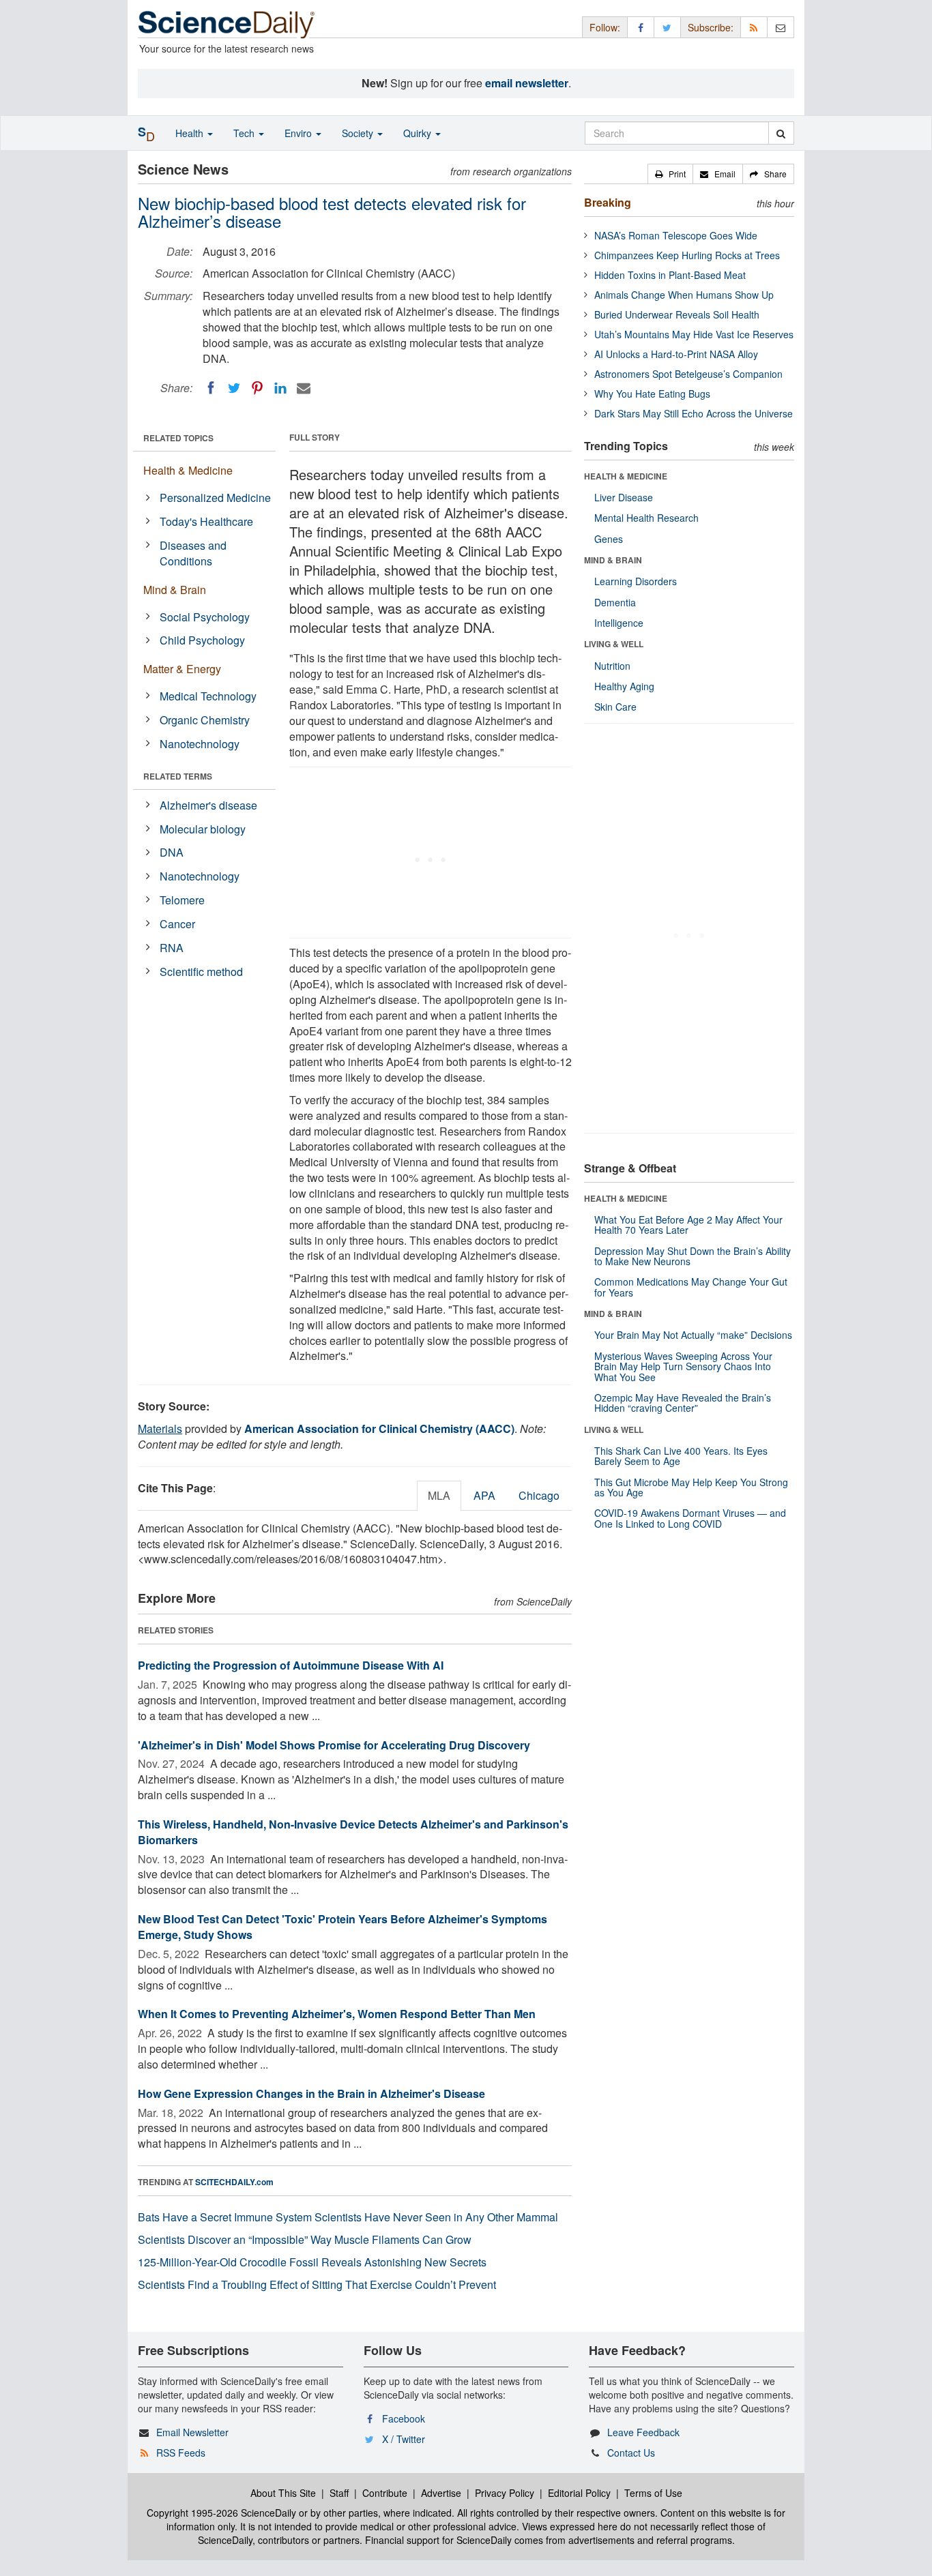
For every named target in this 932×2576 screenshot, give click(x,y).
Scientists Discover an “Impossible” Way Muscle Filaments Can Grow (305, 2239)
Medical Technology (208, 696)
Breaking (608, 202)
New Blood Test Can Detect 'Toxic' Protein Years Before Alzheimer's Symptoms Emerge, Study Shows (343, 1927)
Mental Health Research (646, 518)
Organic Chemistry (205, 720)
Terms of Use (653, 2493)
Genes (609, 539)
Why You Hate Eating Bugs (652, 394)
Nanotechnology (200, 744)
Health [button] (191, 133)
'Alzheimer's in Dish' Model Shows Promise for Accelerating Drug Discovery (334, 1745)
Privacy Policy (505, 2493)
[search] (781, 133)
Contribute (385, 2493)
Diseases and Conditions (193, 553)
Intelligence (619, 623)
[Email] (304, 388)
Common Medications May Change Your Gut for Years (691, 1287)
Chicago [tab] (539, 1495)
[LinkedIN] (280, 388)
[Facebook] (211, 388)
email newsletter (527, 83)
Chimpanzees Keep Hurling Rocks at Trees (687, 255)
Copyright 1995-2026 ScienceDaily (221, 2513)
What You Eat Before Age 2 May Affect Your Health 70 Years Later (688, 1225)
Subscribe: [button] (711, 27)
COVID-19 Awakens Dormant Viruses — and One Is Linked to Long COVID (690, 1518)
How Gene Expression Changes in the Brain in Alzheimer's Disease (311, 2093)
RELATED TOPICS (178, 438)
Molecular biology (203, 829)
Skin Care (615, 707)
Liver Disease (624, 497)
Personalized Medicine (215, 498)
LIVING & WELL (614, 644)
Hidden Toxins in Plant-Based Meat (670, 275)
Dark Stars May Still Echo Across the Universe (694, 413)
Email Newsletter (192, 2432)
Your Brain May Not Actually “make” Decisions (693, 1335)
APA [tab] (484, 1495)
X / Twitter (404, 2439)
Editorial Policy (579, 2493)
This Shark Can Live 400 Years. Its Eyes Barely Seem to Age (681, 1456)
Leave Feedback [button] (643, 2432)
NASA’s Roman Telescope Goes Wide (676, 235)
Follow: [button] (605, 27)
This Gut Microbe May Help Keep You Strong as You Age (691, 1487)
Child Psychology (202, 640)
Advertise (441, 2493)
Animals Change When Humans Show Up (684, 295)
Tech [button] (245, 133)
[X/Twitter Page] (667, 27)
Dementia (615, 602)
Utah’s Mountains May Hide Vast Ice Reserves (694, 334)
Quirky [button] (419, 133)
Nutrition (612, 666)
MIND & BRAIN (613, 560)
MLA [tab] (439, 1495)
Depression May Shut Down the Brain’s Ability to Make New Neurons (693, 1256)
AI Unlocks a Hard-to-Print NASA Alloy (676, 354)
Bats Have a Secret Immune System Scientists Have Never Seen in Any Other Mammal (348, 2217)
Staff (339, 2493)
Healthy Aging (624, 686)
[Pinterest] (257, 388)
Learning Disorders (636, 581)
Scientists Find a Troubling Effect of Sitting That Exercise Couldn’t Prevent (317, 2284)
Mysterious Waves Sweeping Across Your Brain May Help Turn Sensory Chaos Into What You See (683, 1366)
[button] (670, 174)
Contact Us (631, 2453)
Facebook (404, 2418)
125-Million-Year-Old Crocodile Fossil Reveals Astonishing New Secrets (312, 2262)
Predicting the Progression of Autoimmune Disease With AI (291, 1665)
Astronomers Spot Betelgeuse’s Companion (688, 374)
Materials (160, 1428)
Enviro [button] (300, 133)
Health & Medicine (188, 470)
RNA (172, 948)
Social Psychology (205, 617)
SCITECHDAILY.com (234, 2182)
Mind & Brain (175, 590)
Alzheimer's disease (208, 805)
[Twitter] (234, 388)
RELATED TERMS (178, 776)
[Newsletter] (781, 27)
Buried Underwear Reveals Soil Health (677, 314)
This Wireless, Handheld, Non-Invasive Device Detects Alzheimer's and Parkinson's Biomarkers (353, 1832)
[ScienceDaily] (227, 24)
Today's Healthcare (206, 521)
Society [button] (359, 133)
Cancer (177, 924)
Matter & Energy (182, 669)
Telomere (182, 900)
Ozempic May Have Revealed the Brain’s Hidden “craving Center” (683, 1403)
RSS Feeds (181, 2453)
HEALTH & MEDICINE (626, 476)
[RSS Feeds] (754, 27)
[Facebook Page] (641, 27)
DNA (172, 852)
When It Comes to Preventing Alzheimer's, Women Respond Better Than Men (337, 2014)
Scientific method (201, 972)
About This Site (283, 2493)
